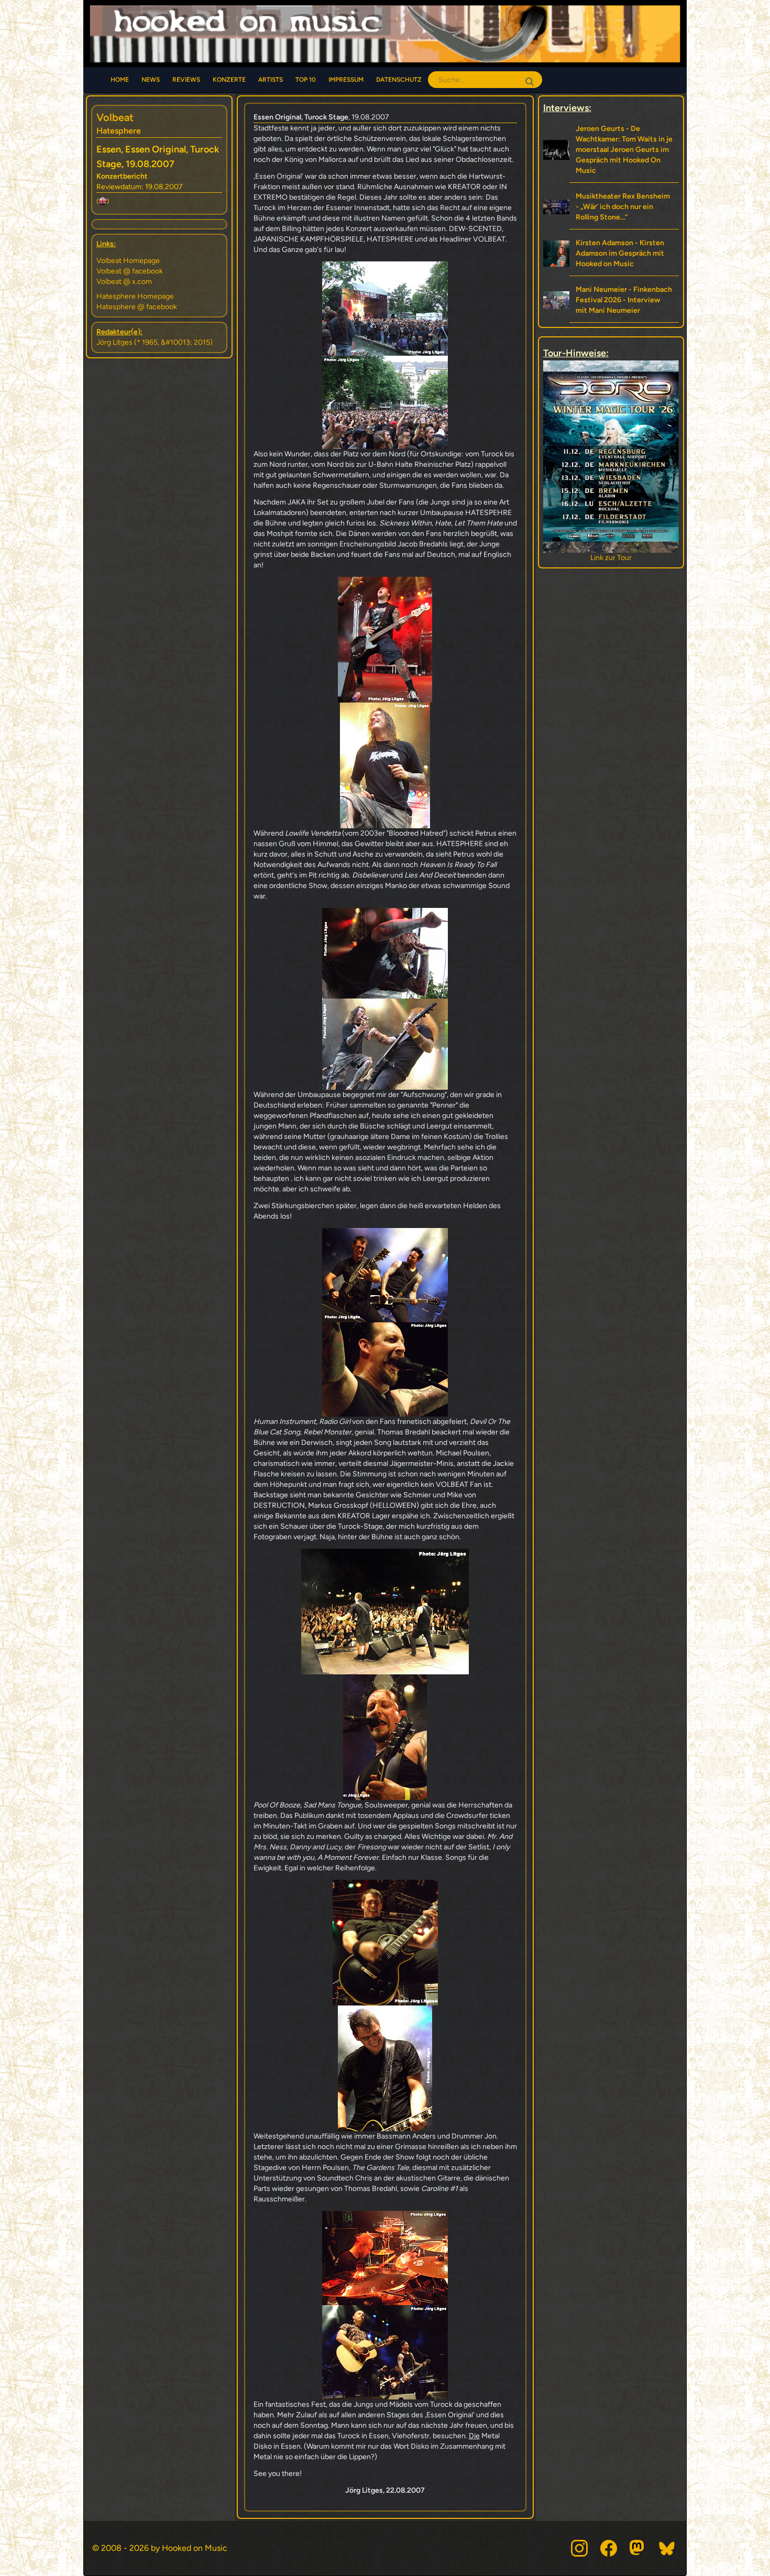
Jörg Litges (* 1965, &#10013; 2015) (155, 342)
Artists (271, 80)
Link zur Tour (611, 558)
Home (120, 80)
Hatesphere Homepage (135, 296)
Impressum (346, 80)
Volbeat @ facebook (130, 271)
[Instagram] (579, 2548)
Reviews (186, 80)
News (151, 80)
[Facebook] (609, 2548)
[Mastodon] (638, 2548)
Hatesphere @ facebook (137, 307)
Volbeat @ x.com (124, 282)
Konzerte (229, 80)
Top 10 (306, 80)
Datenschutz (399, 80)
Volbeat (115, 117)
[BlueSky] (667, 2548)
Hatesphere (119, 131)
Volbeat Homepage (128, 261)
